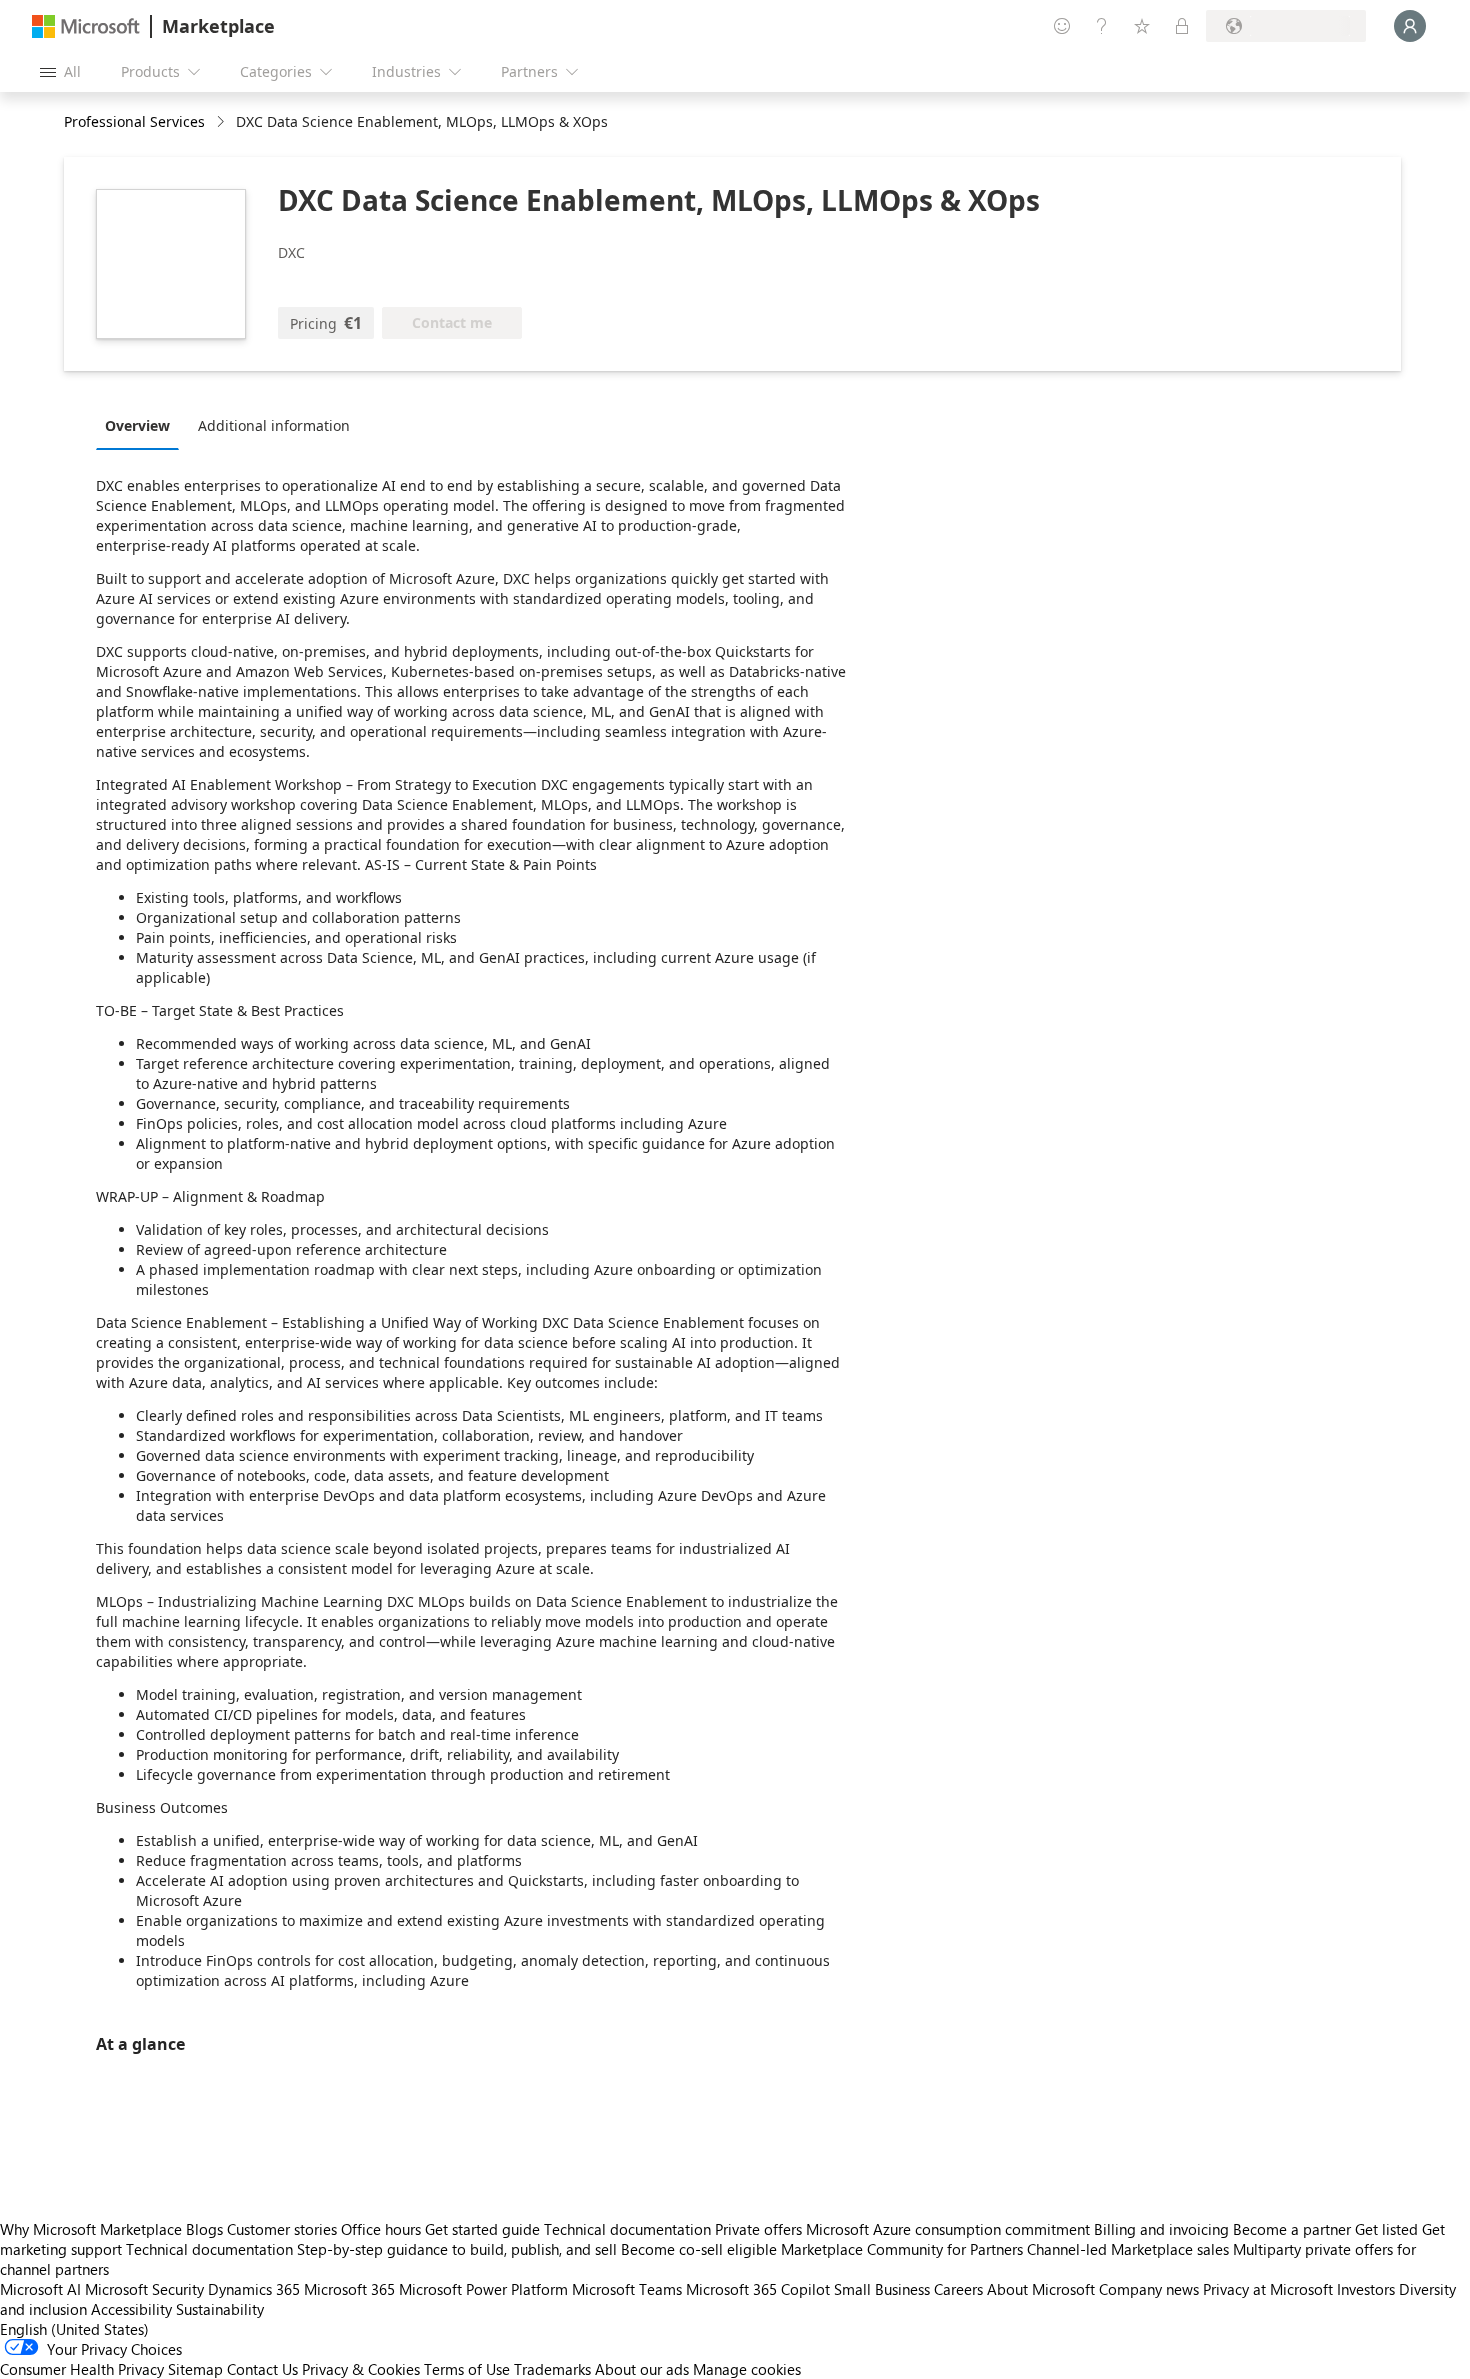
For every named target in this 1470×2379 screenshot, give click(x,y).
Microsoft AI (40, 2289)
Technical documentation (627, 2229)
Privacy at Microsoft (1268, 2289)
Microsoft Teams (627, 2289)
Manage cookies (747, 2369)
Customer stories (282, 2229)
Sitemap (195, 2369)
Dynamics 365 (254, 2289)
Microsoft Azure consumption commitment (950, 2229)
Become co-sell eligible (699, 2249)
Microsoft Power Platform (483, 2289)
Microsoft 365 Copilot (758, 2289)
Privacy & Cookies (361, 2369)
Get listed (1386, 2229)
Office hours (381, 2229)
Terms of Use (467, 2369)
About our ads (642, 2369)
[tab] (142, 425)
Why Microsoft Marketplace (91, 2229)
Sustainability (220, 2309)
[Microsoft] (86, 26)
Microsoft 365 (349, 2289)
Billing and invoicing (1161, 2229)
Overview (137, 425)
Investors (1366, 2289)
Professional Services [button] (134, 121)
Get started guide (482, 2229)
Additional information (274, 425)
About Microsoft (1041, 2289)
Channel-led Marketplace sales (1128, 2249)
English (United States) (74, 2329)
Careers (958, 2289)
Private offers (758, 2229)
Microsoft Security (144, 2289)
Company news (1149, 2289)
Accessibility (131, 2309)
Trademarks (552, 2369)
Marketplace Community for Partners (902, 2249)
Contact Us (262, 2369)
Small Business (882, 2289)
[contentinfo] (222, 122)
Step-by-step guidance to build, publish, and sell (457, 2249)
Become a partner (1292, 2229)
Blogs (204, 2229)
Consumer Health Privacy (82, 2369)
